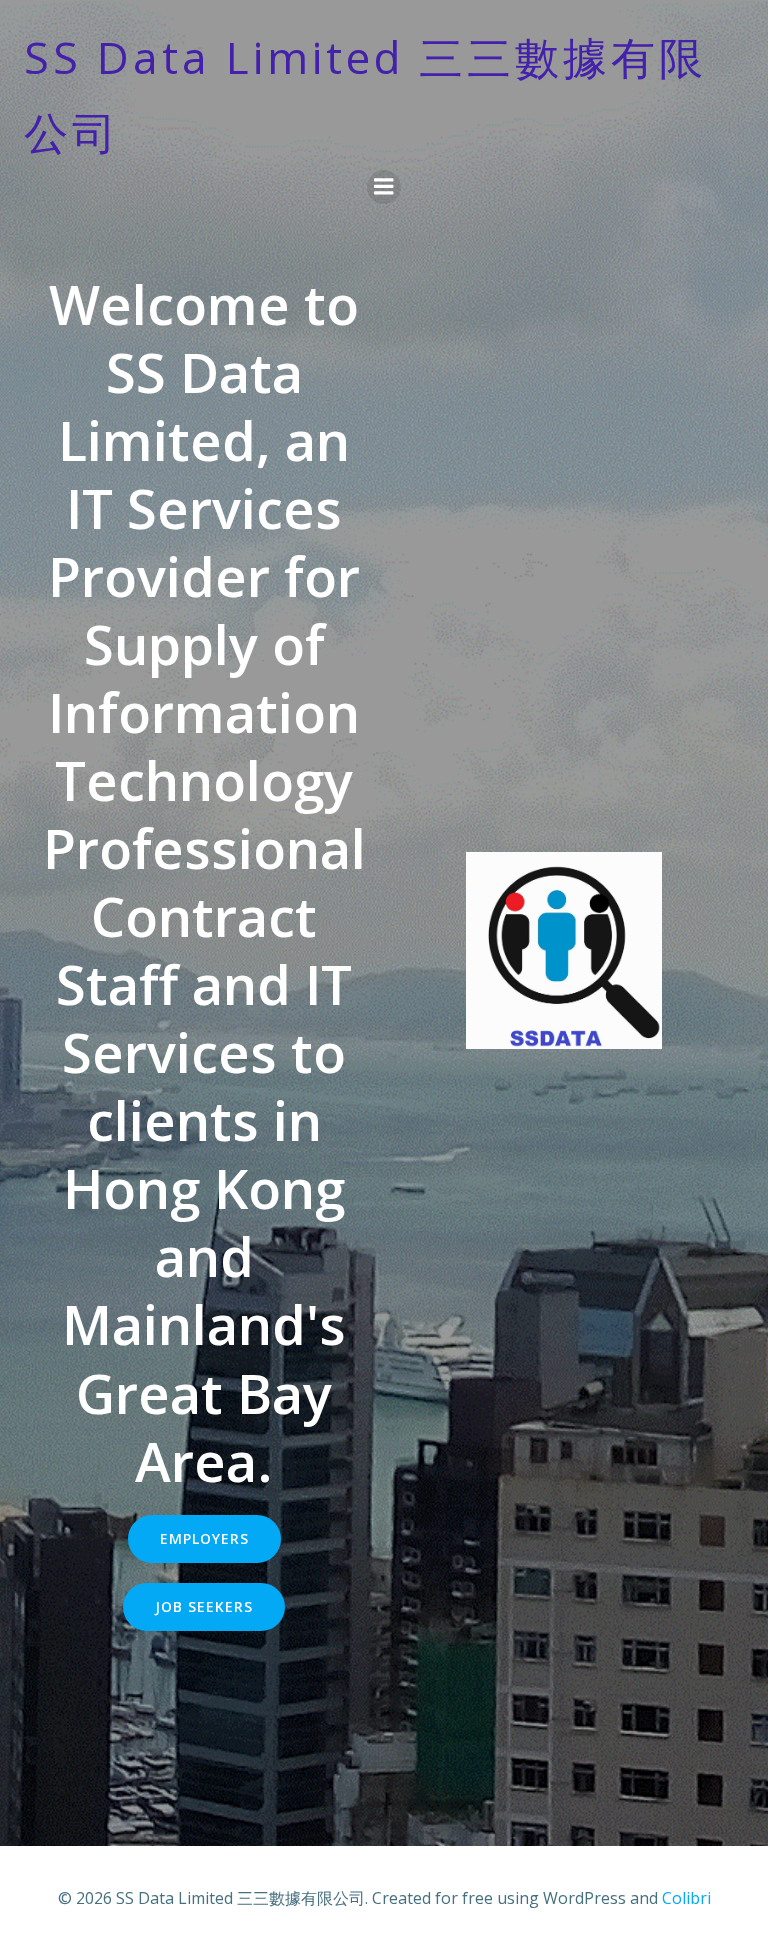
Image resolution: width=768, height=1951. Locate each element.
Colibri (686, 1898)
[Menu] (384, 187)
